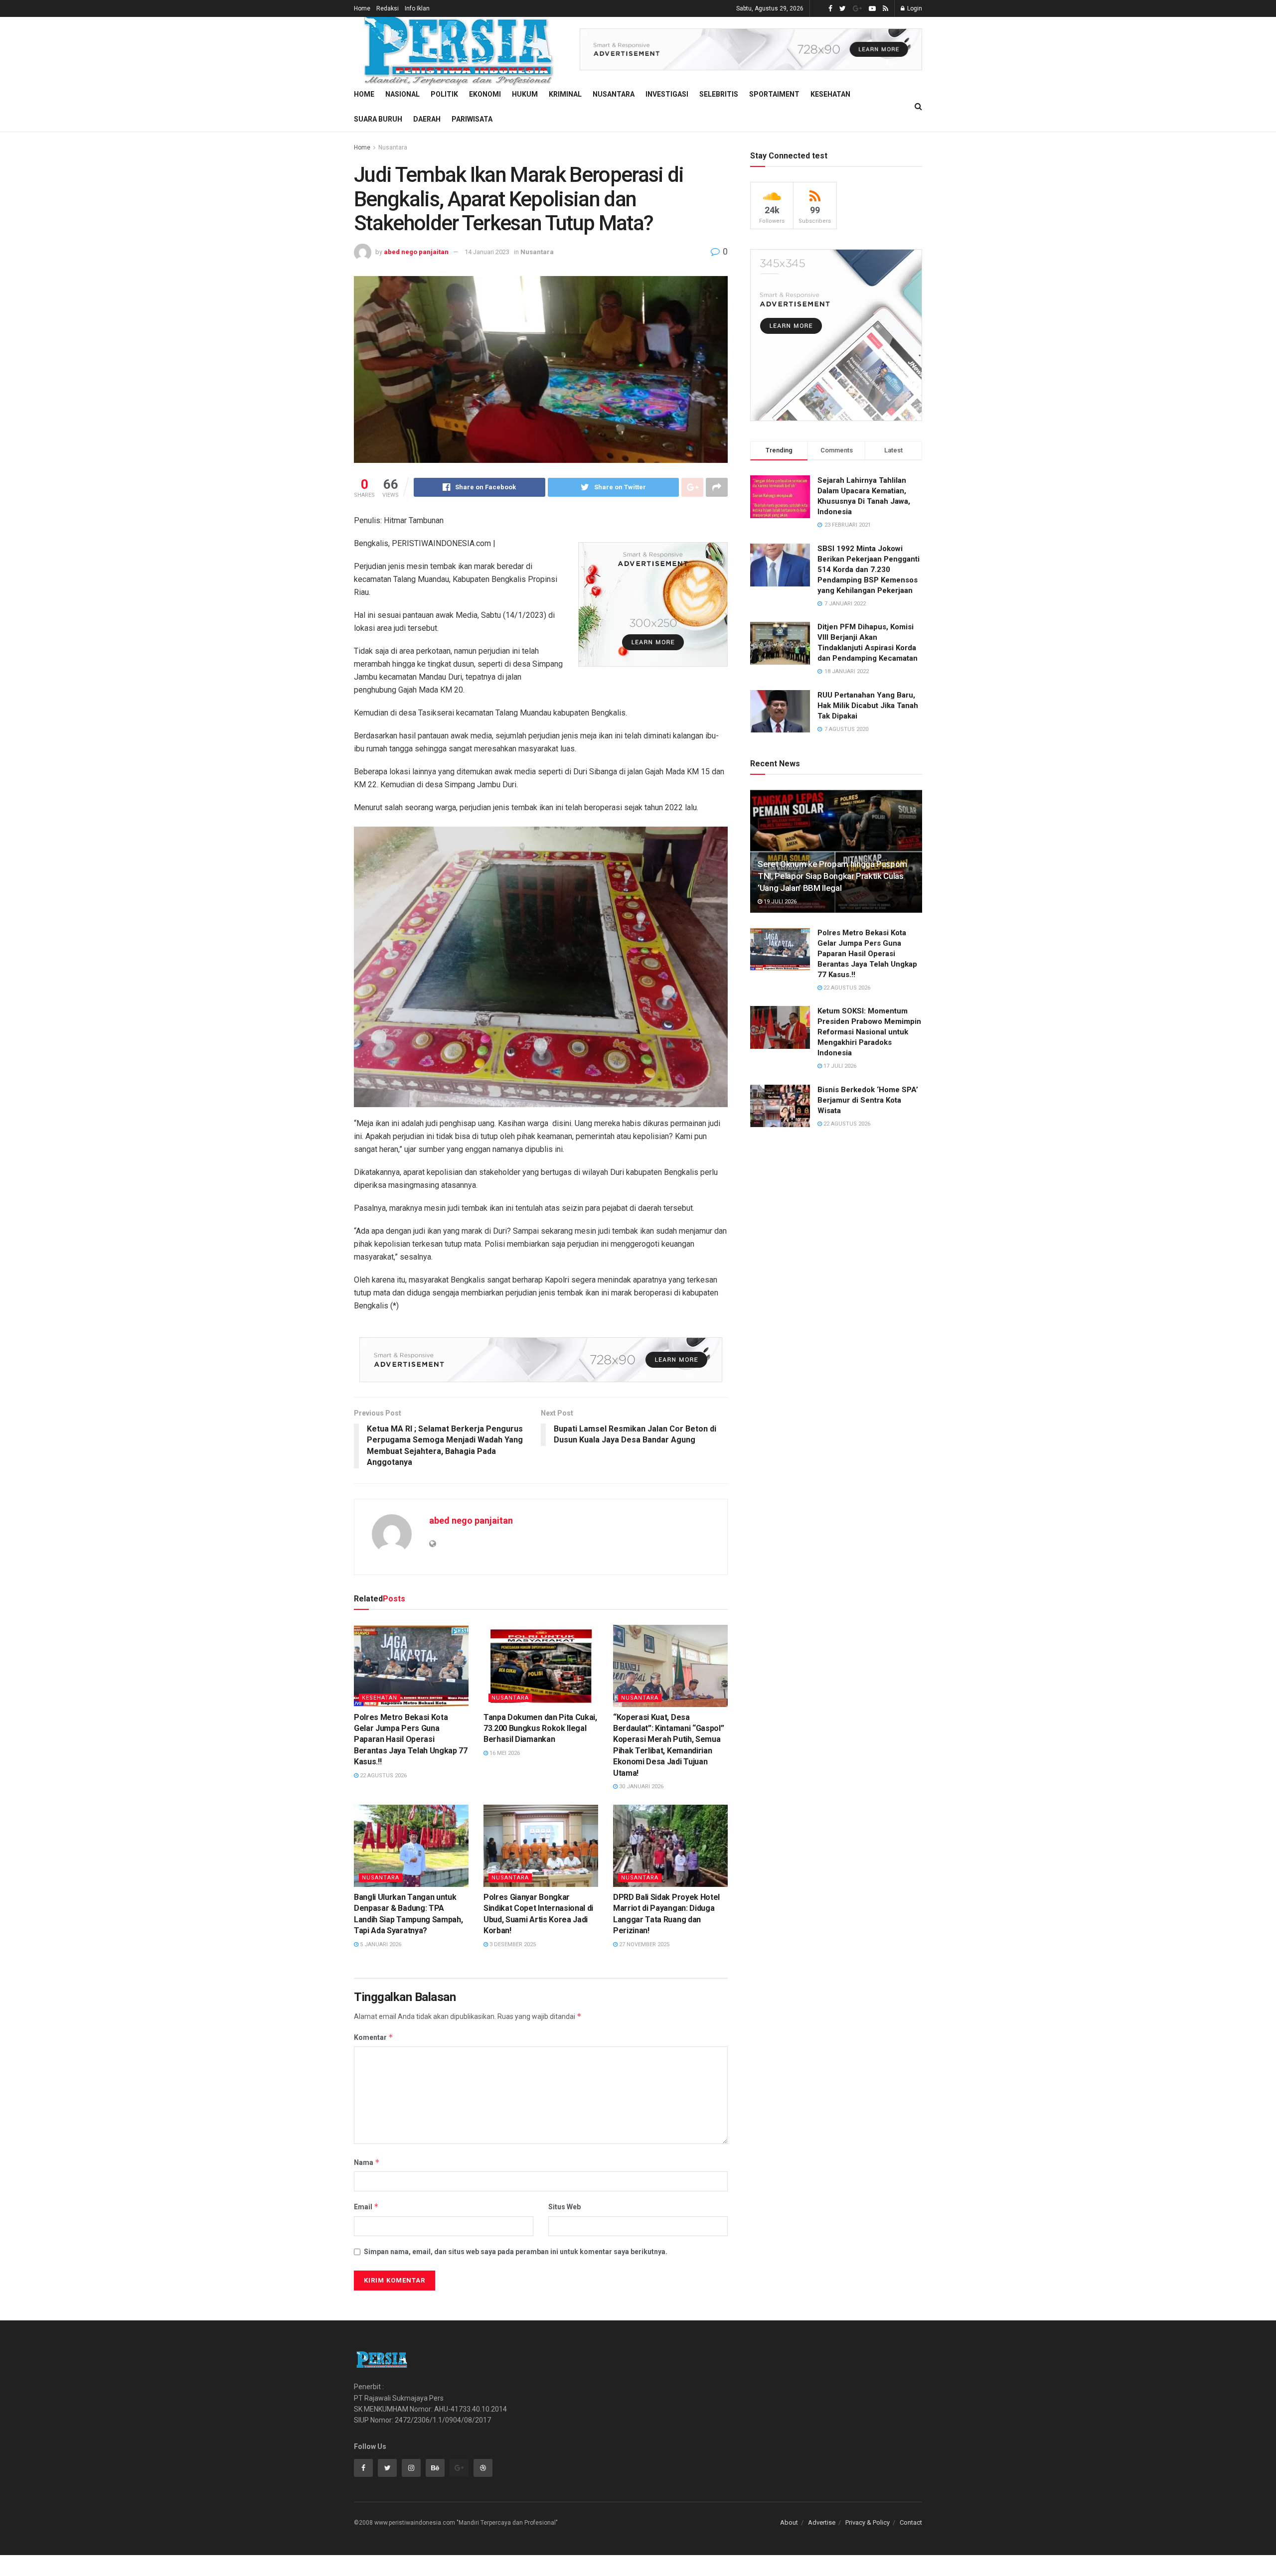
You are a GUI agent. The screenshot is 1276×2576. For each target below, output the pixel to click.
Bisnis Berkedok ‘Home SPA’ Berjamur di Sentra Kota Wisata (868, 1100)
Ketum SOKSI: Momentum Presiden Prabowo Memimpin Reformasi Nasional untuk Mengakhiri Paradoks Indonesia (869, 1032)
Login (914, 8)
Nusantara (614, 94)
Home (362, 8)
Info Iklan (417, 8)
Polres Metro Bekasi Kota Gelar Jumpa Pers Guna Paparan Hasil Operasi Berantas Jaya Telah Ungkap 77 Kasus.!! (411, 1740)
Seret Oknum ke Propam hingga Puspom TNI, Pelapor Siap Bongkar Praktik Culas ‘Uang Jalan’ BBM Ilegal (832, 876)
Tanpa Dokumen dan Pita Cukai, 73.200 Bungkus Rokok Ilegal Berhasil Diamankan (540, 1728)
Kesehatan (830, 94)
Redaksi (388, 8)
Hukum (525, 94)
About (789, 2522)
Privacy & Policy (868, 2522)
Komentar (374, 2037)
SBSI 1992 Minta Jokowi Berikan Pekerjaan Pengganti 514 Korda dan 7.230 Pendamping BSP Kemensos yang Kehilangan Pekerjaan (869, 570)
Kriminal (565, 94)
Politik (444, 94)
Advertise (822, 2522)
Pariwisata (472, 119)
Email (366, 2207)
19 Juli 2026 (779, 902)
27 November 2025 (643, 1944)
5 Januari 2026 (380, 1944)
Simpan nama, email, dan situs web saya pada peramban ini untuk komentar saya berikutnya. (516, 2252)
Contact (911, 2522)
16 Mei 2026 (504, 1753)
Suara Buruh (378, 119)
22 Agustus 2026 (383, 1776)
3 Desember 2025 (512, 1944)
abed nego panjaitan (416, 252)
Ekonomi (485, 94)
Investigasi (667, 94)
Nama (367, 2162)
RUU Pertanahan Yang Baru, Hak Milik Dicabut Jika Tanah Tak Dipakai (868, 706)
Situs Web (564, 2207)
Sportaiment (774, 94)
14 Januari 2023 (487, 252)
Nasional (402, 94)
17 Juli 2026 (839, 1066)
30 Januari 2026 (640, 1787)
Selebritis (719, 94)
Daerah (427, 119)
